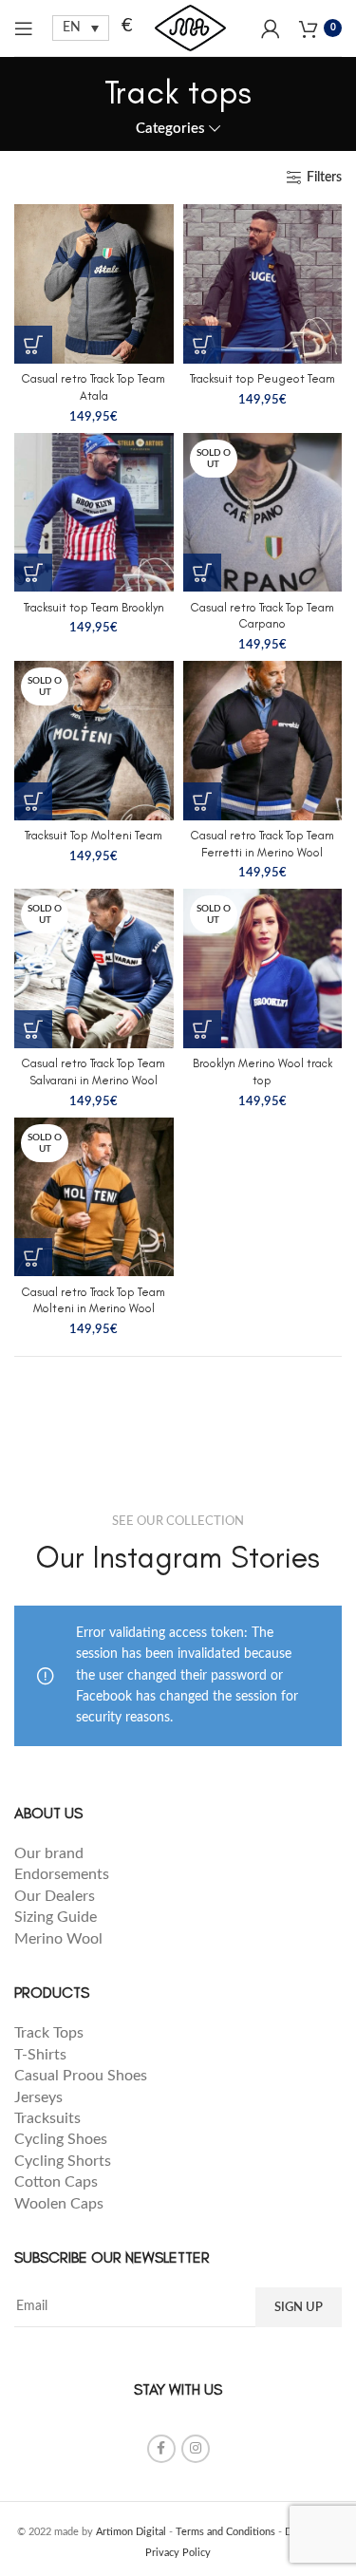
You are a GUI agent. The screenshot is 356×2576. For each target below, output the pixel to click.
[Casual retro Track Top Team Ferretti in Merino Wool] (263, 741)
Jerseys (38, 2097)
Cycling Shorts (63, 2161)
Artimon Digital (131, 2532)
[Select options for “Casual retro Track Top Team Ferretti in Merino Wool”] (202, 801)
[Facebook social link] (161, 2449)
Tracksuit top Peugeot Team (262, 378)
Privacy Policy (178, 2553)
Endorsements (64, 1874)
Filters (324, 178)
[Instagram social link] (196, 2449)
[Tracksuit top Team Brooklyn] (94, 513)
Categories (170, 129)
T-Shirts (40, 2055)
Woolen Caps (59, 2204)
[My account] (271, 28)
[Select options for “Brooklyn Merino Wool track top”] (202, 1029)
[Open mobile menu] (24, 28)
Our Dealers (55, 1896)
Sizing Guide (57, 1917)
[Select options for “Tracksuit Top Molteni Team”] (33, 801)
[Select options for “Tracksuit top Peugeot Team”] (202, 345)
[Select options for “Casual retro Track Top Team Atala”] (33, 345)
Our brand (49, 1853)
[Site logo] (190, 28)
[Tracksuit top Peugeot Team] (263, 284)
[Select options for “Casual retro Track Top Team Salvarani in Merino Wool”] (33, 1029)
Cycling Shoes (61, 2139)
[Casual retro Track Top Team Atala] (94, 284)
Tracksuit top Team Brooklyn (94, 607)
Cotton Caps (56, 2182)
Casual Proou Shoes (83, 2076)
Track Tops (51, 2033)
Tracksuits (47, 2118)
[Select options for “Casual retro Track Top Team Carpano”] (202, 573)
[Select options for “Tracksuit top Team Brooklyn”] (33, 573)
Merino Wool (58, 1939)
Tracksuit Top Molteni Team (94, 835)
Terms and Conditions (225, 2532)
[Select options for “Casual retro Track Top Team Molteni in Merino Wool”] (33, 1257)
